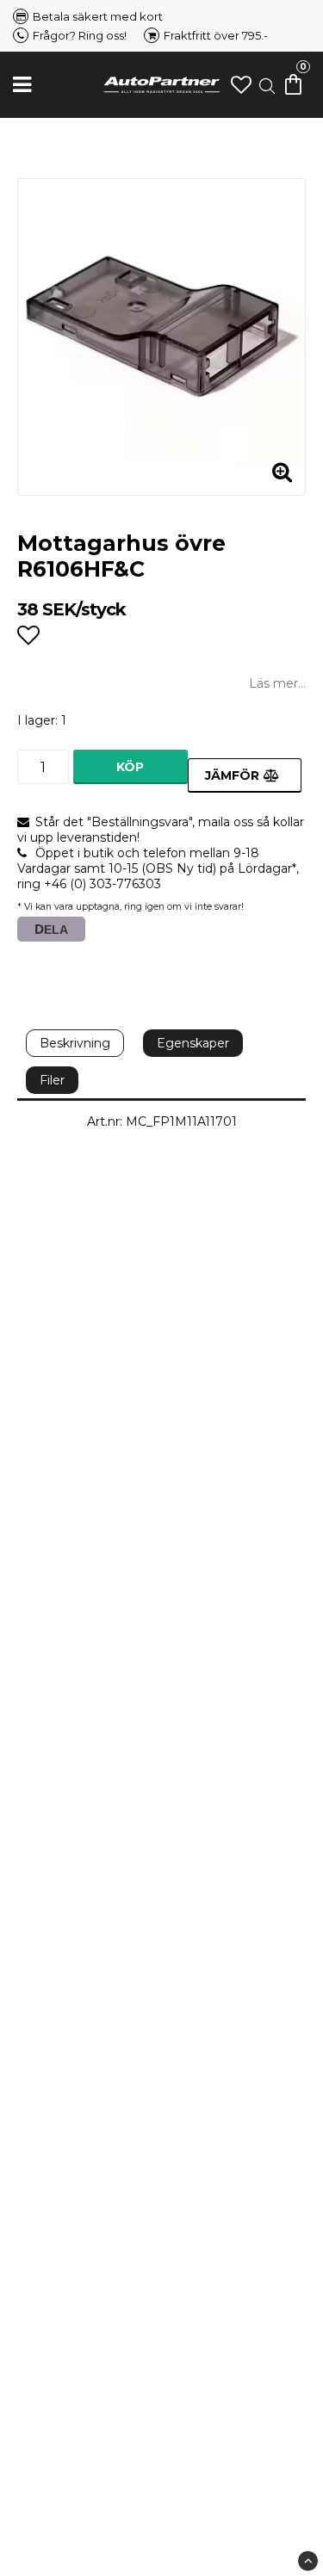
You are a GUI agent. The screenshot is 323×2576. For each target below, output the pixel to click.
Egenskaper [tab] (193, 1043)
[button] (241, 85)
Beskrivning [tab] (75, 1043)
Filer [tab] (52, 1080)
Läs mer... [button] (277, 683)
